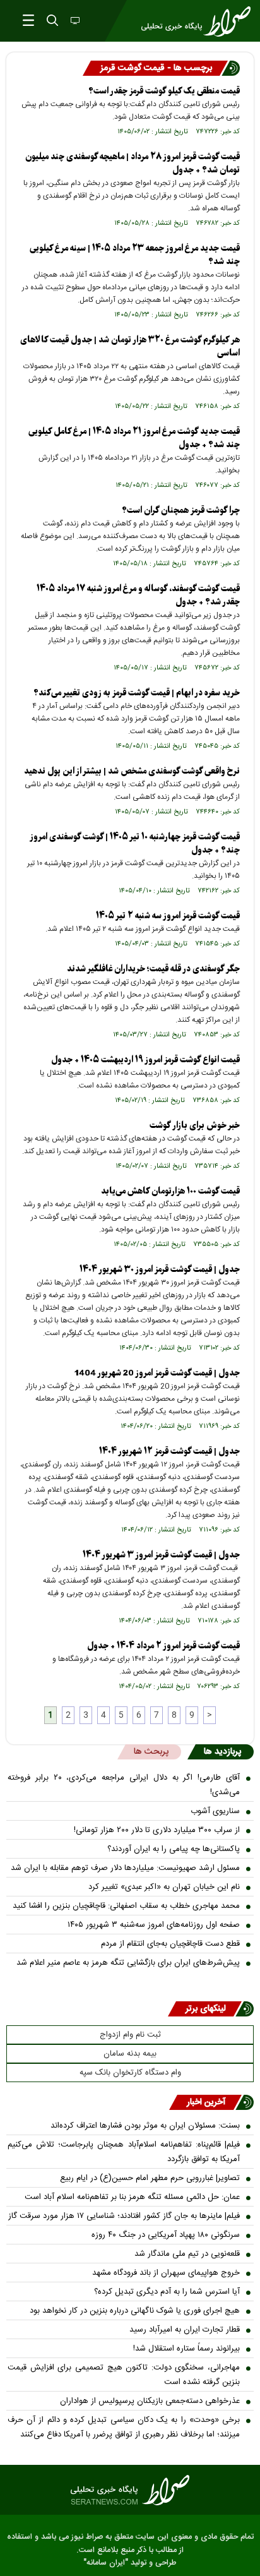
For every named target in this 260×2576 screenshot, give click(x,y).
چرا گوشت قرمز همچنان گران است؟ (181, 511)
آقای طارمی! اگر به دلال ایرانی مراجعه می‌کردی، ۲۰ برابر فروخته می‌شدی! (124, 1785)
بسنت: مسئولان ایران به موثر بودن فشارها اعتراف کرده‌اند (145, 2126)
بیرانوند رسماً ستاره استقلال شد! (186, 2349)
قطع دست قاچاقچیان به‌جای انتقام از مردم (170, 1944)
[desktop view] (74, 21)
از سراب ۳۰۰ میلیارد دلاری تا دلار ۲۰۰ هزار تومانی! (157, 1830)
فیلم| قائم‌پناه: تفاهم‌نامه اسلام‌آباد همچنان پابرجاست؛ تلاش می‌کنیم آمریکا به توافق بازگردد (124, 2152)
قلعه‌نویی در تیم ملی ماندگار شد (187, 2254)
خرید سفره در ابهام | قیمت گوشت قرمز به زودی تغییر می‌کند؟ (137, 693)
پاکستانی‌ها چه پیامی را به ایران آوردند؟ (174, 1849)
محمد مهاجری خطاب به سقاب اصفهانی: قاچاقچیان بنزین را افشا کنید (126, 1906)
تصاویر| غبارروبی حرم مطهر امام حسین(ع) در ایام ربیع (150, 2178)
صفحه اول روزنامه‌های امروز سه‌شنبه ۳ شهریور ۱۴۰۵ (154, 1925)
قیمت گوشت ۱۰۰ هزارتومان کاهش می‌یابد (170, 1191)
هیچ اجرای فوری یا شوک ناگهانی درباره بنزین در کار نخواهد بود (135, 2311)
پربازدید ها (222, 1752)
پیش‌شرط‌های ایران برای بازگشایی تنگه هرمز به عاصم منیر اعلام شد (128, 1963)
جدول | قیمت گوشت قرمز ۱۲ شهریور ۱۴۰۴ (169, 1452)
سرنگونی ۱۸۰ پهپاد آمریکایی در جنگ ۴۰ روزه (166, 2235)
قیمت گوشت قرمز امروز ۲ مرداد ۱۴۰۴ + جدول (163, 1646)
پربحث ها (151, 1752)
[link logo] (130, 2490)
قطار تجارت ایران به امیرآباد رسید (185, 2330)
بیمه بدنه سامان (130, 2054)
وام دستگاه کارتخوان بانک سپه (130, 2073)
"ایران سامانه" (106, 2563)
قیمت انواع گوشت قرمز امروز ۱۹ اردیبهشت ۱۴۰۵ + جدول (145, 1060)
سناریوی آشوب (215, 1811)
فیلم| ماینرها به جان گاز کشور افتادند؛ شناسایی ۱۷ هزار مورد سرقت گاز (124, 2216)
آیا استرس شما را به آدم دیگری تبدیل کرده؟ (167, 2292)
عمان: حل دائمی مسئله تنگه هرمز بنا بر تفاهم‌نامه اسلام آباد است (132, 2197)
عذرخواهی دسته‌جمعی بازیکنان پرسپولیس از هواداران (150, 2401)
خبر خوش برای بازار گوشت (195, 1126)
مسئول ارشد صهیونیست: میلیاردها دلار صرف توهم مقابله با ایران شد (125, 1868)
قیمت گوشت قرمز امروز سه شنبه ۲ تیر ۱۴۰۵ (168, 916)
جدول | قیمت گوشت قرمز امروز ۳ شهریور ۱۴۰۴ (161, 1555)
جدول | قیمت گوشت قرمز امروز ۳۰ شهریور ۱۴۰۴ (160, 1270)
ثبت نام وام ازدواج (130, 2035)
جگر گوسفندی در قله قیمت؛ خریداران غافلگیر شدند (153, 969)
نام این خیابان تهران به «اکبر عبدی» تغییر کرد (164, 1887)
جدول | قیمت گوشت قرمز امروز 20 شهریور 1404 (157, 1373)
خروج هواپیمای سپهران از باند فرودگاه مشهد (166, 2273)
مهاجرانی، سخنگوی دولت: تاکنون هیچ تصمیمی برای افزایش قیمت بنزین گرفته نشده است (124, 2375)
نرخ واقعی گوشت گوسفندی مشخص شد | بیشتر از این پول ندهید (132, 771)
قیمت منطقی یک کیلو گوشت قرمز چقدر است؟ (164, 91)
